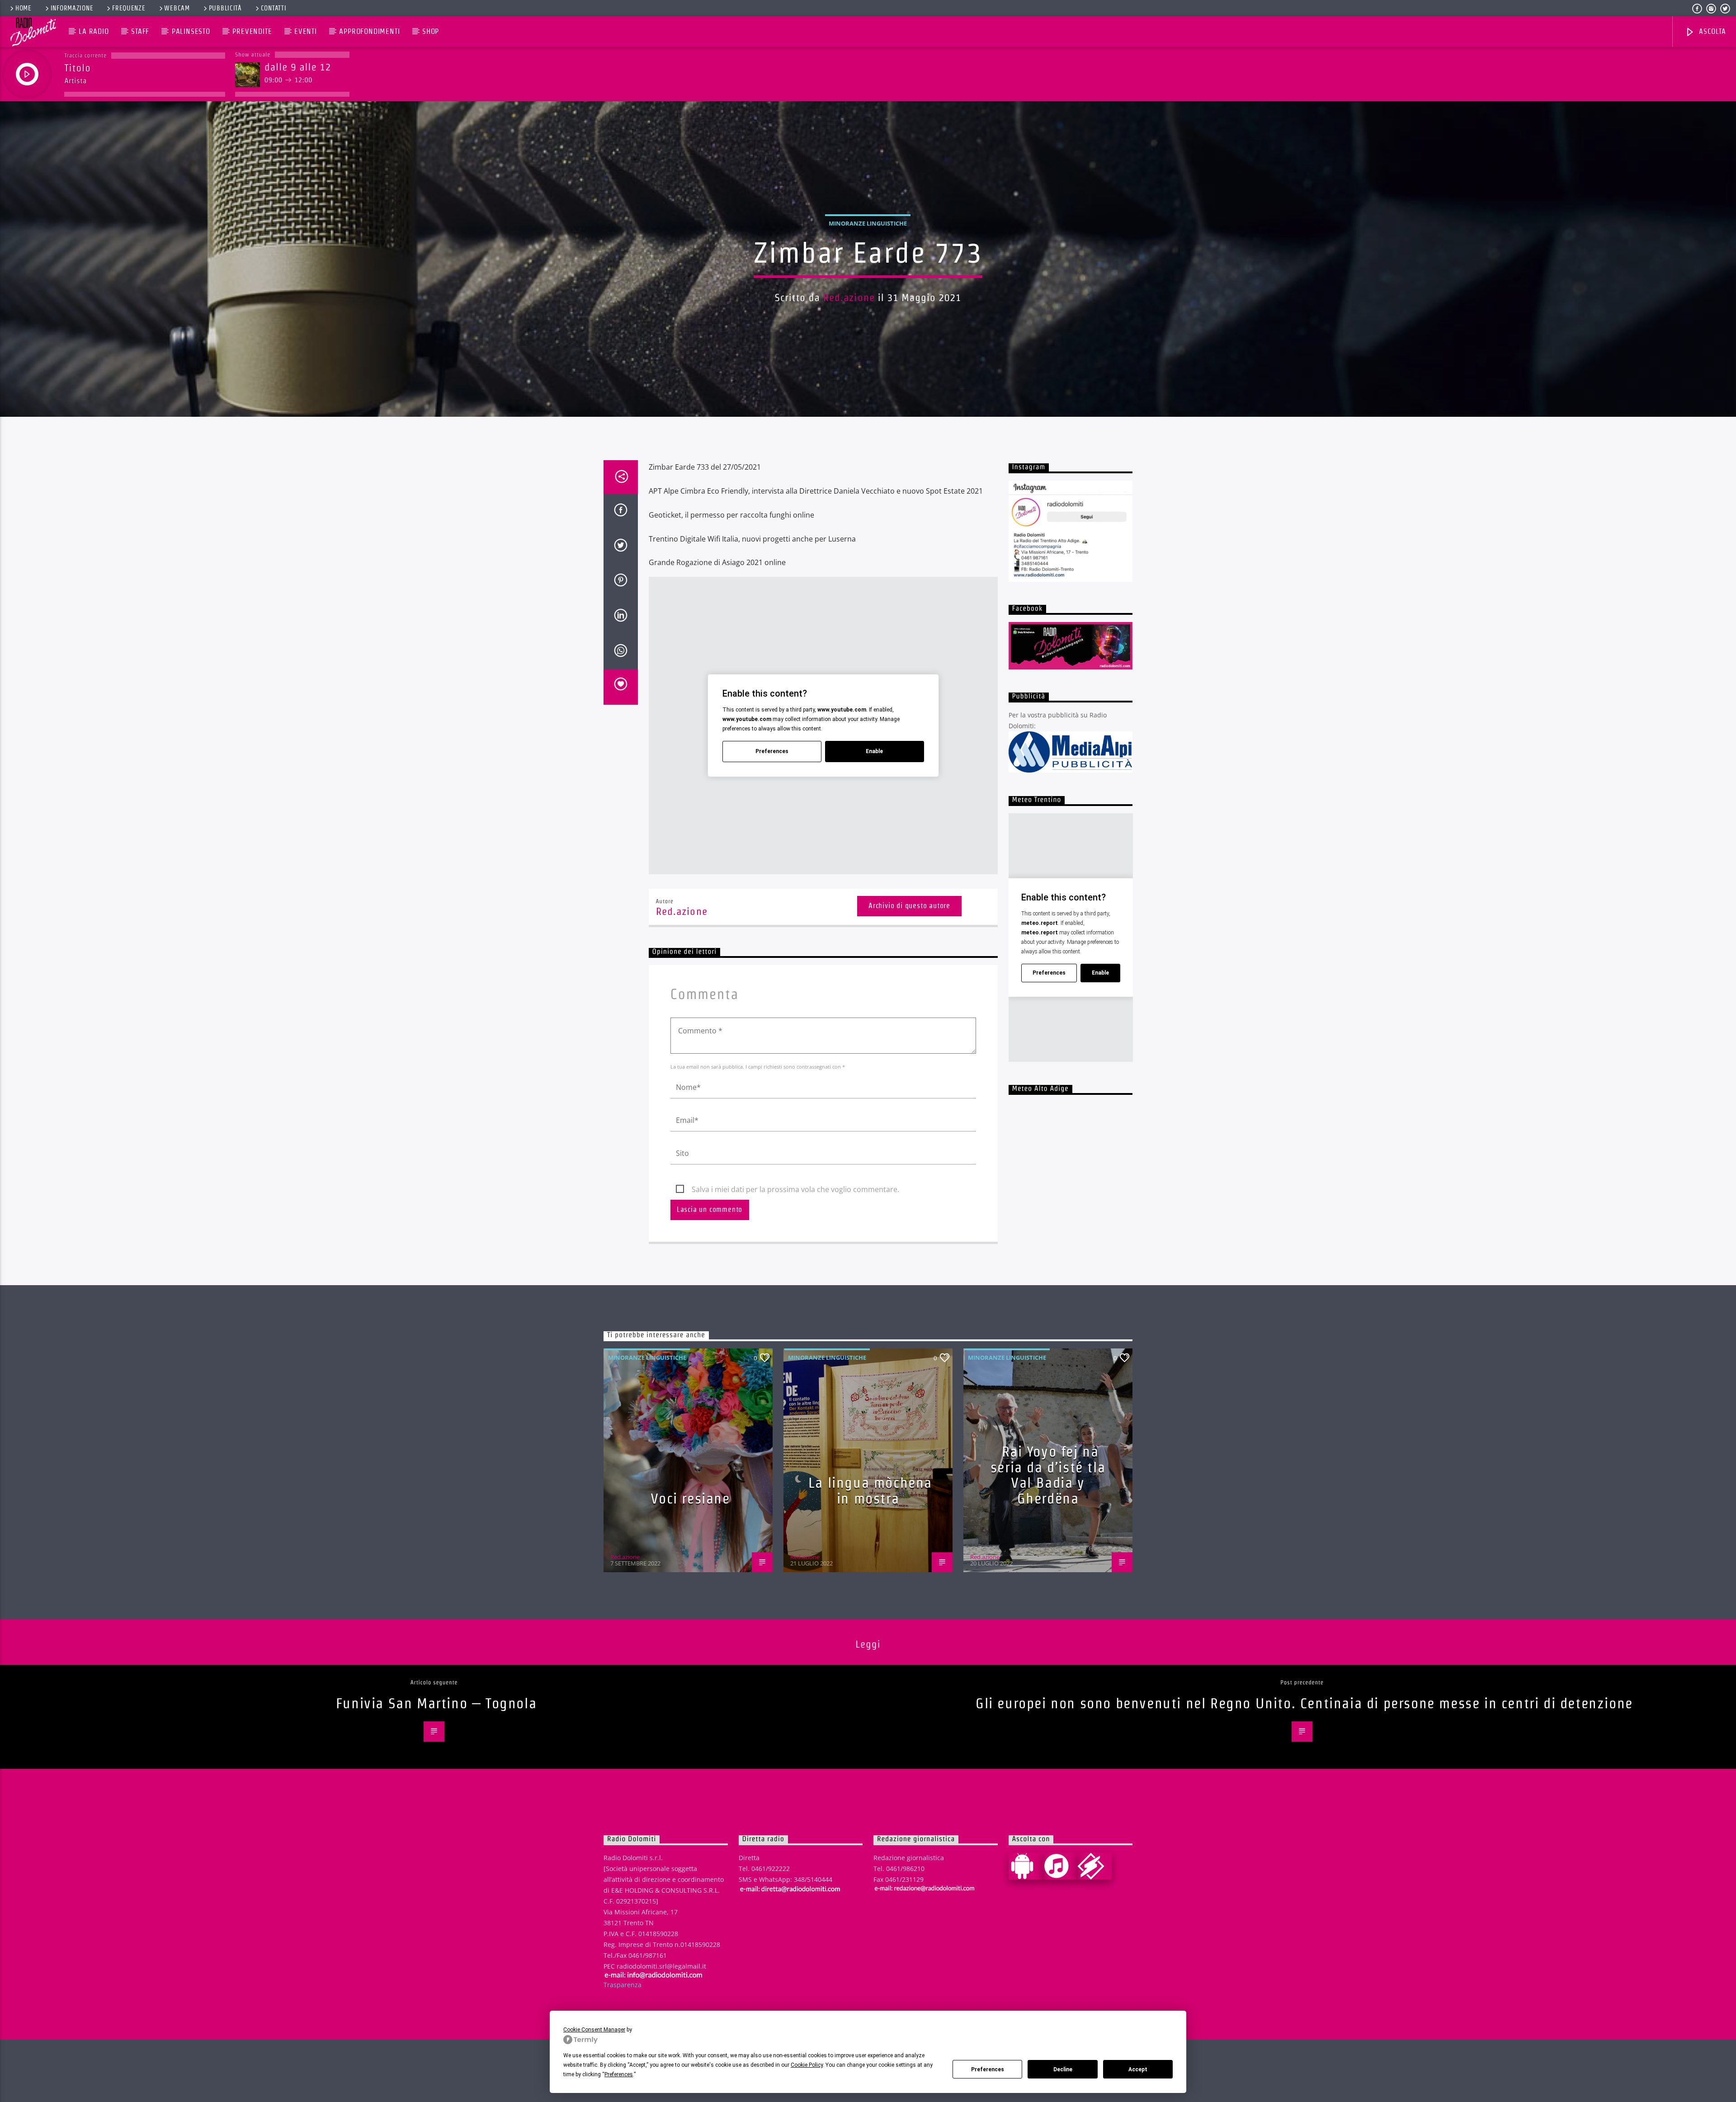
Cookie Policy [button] (807, 2065)
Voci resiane (690, 1498)
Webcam (177, 8)
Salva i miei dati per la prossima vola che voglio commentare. (795, 1189)
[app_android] (1026, 1866)
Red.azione (849, 297)
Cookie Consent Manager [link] (594, 2030)
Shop (431, 31)
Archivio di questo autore (909, 906)
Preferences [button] (619, 2074)
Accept (1138, 2069)
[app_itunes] (1060, 1866)
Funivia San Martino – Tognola (436, 1703)
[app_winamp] (1094, 1866)
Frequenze (129, 8)
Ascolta (1711, 31)
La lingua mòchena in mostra (870, 1490)
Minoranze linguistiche (868, 223)
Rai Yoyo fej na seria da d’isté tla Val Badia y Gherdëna (1048, 1475)
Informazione (72, 8)
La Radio (94, 31)
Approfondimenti (369, 31)
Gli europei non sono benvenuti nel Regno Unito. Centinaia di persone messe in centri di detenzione (1304, 1703)
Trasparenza (623, 1985)
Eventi (306, 31)
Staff (140, 31)
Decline (1063, 2069)
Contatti (274, 8)
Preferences (988, 2069)
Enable (874, 751)
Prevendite (252, 31)
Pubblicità (225, 8)
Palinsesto (191, 31)
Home (24, 8)
